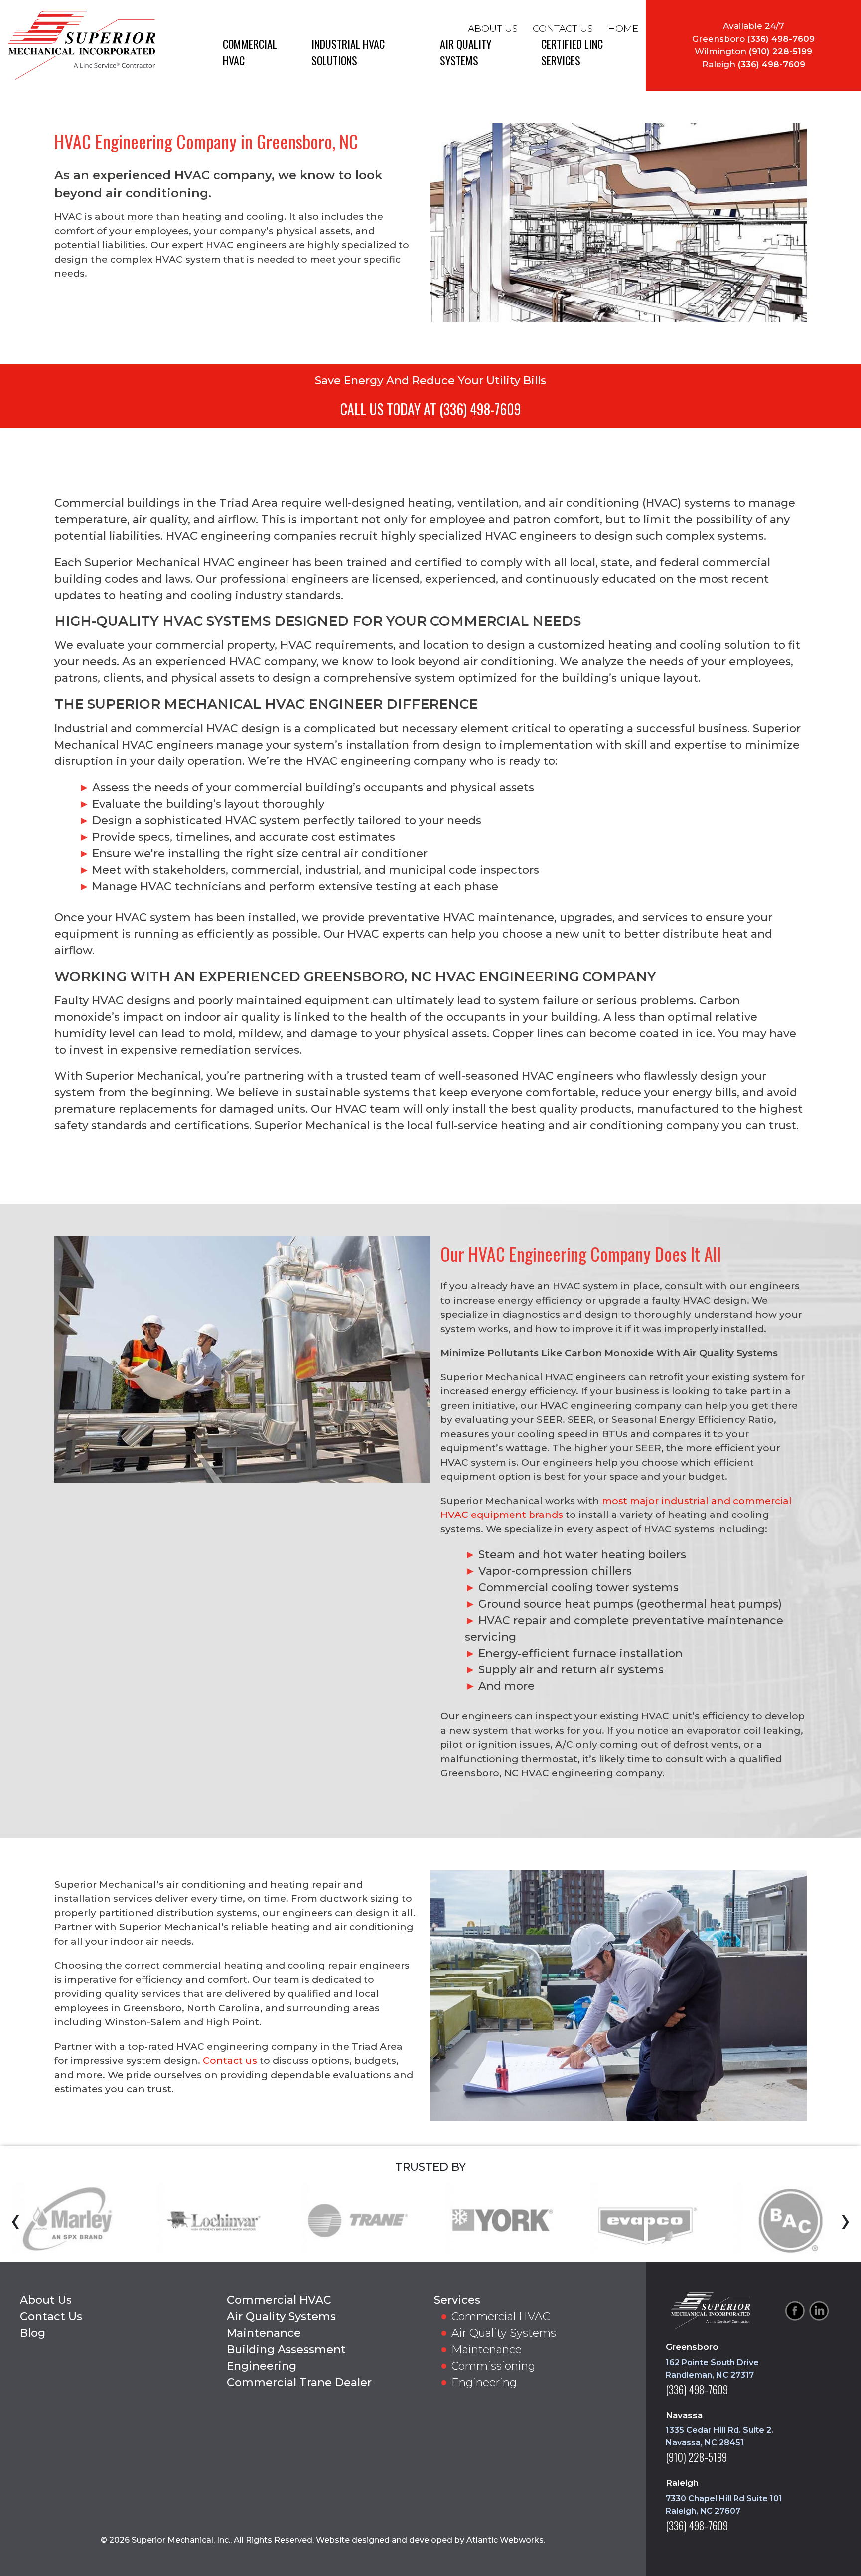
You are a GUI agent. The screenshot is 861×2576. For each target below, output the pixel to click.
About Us (493, 29)
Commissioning (493, 2366)
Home (623, 29)
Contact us (230, 2060)
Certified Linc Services (572, 52)
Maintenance (264, 2333)
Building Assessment (286, 2349)
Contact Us (563, 29)
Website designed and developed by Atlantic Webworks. (430, 2540)
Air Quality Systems (466, 52)
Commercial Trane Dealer (299, 2382)
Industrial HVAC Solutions (348, 52)
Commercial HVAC (279, 2300)
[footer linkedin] (819, 2311)
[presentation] (16, 2220)
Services (457, 2300)
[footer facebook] (795, 2311)
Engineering (262, 2366)
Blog (33, 2333)
